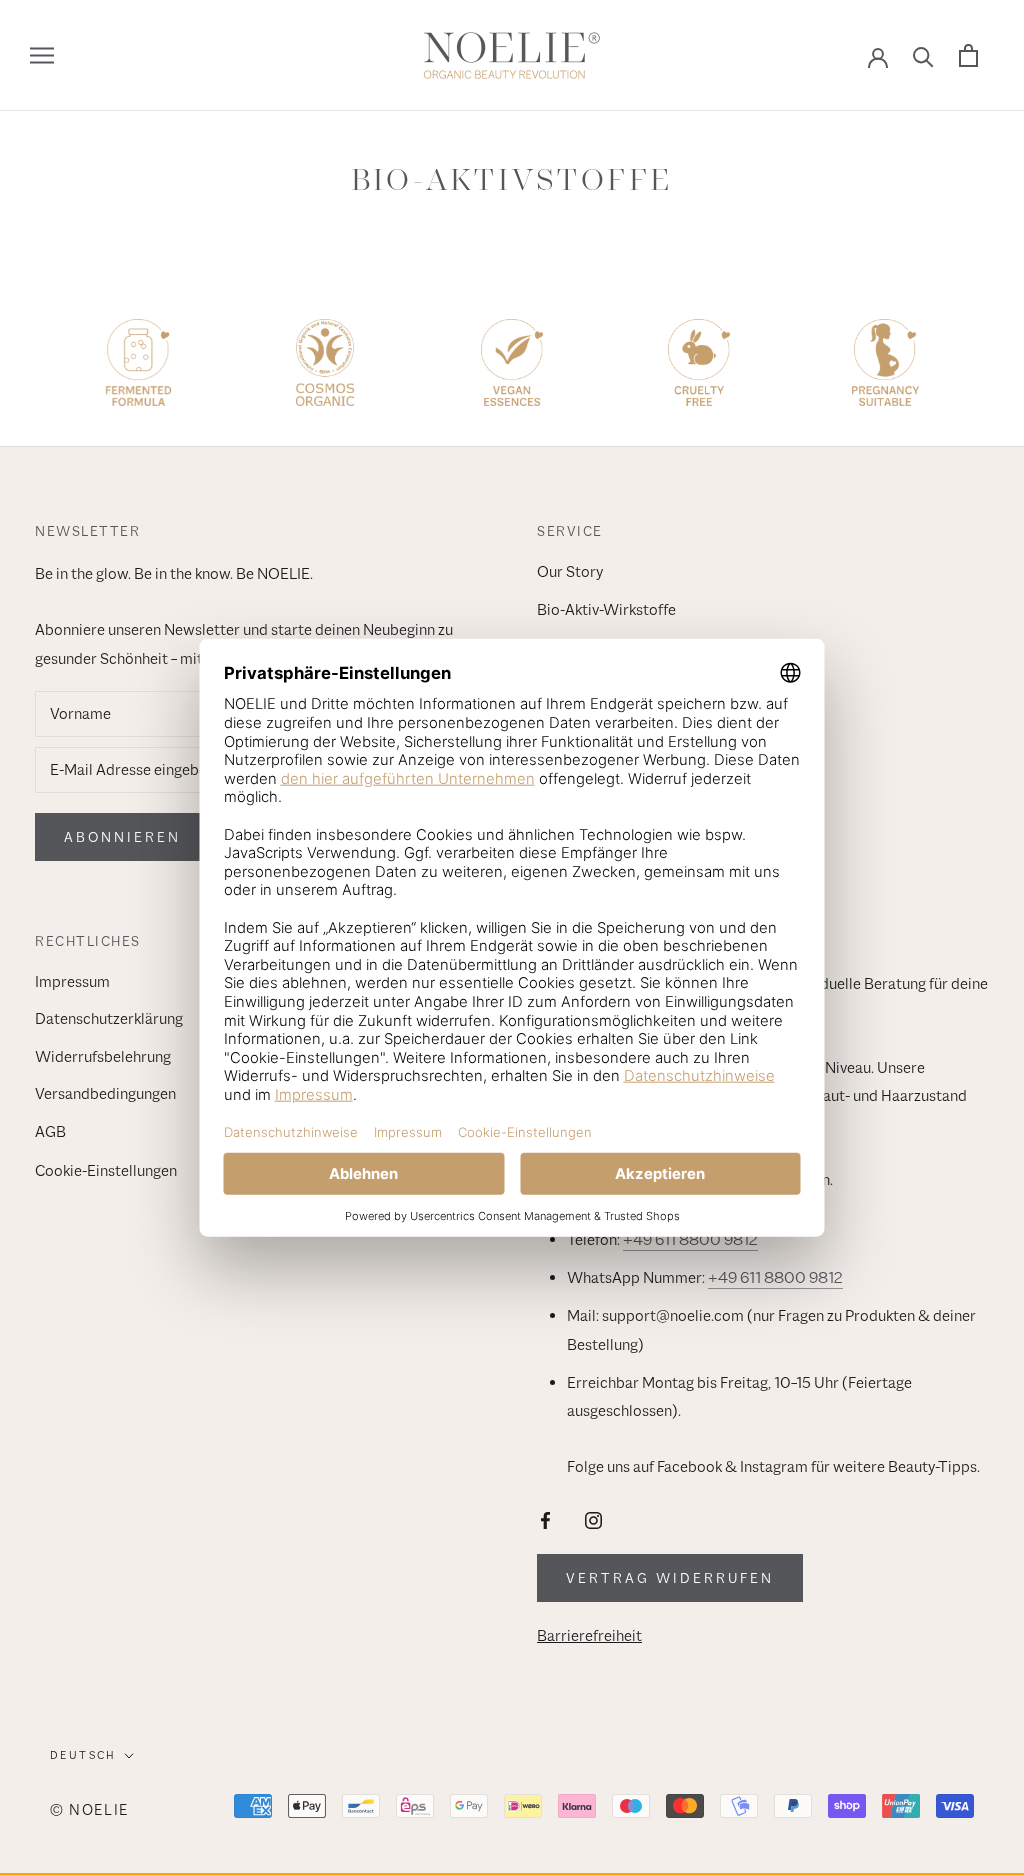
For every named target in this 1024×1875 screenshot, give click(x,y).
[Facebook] (545, 1520)
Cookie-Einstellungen (106, 1171)
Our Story (570, 572)
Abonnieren (122, 837)
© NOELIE (89, 1809)
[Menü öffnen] (42, 56)
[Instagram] (593, 1520)
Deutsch (83, 1755)
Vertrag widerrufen (670, 1578)
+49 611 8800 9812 (690, 1240)
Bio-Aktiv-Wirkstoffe (606, 610)
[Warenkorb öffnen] (968, 55)
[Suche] (923, 55)
